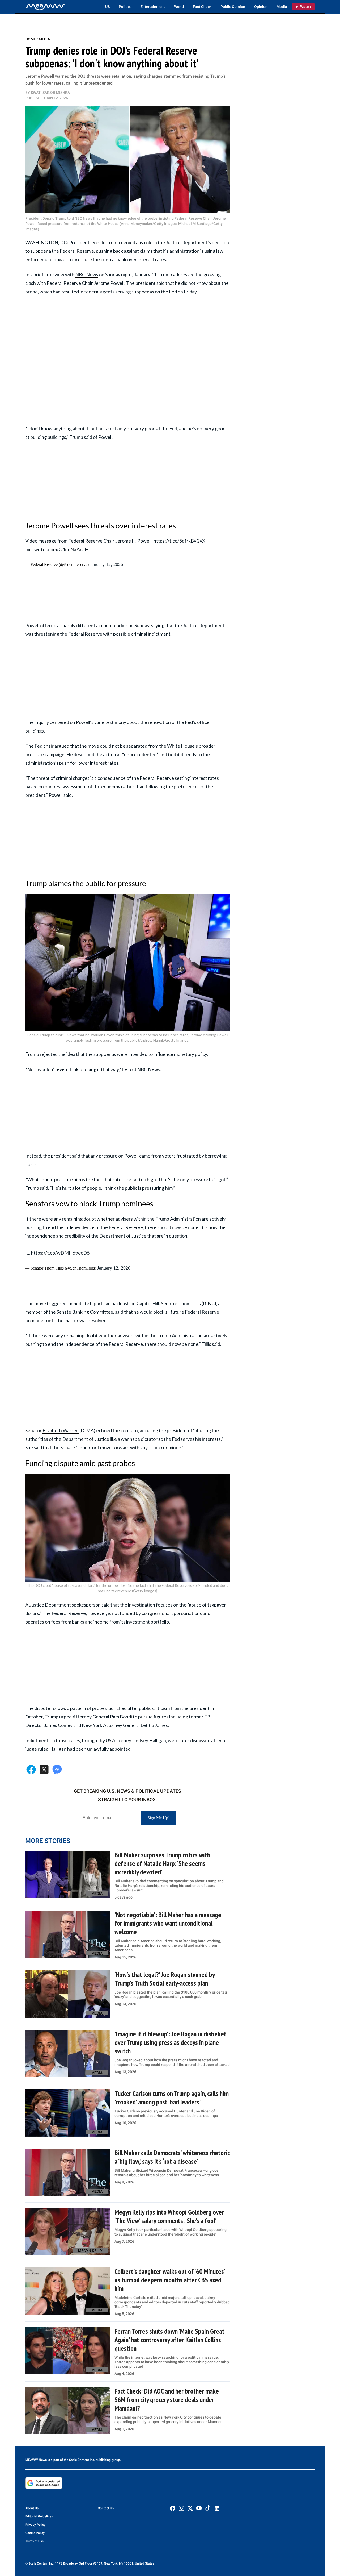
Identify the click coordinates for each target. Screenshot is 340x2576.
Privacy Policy (35, 2525)
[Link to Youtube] (199, 2508)
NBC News (87, 274)
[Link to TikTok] (208, 2509)
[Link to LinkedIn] (217, 2508)
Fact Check (202, 7)
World (179, 7)
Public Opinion (233, 7)
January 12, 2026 (106, 564)
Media (282, 7)
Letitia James (154, 1725)
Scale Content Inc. (82, 2460)
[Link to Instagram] (181, 2508)
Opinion (261, 7)
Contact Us (106, 2508)
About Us (32, 2508)
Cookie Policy (35, 2533)
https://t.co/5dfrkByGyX (179, 541)
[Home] (45, 7)
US (107, 7)
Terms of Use (34, 2541)
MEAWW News (36, 2460)
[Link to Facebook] (173, 2508)
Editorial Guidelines (39, 2516)
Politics (125, 7)
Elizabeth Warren (60, 1430)
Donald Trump (106, 242)
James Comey (58, 1725)
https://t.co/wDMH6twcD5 (60, 1253)
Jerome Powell (109, 283)
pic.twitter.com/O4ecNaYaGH (57, 549)
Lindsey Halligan (149, 1740)
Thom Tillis (190, 1303)
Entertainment (153, 7)
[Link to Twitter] (190, 2508)
